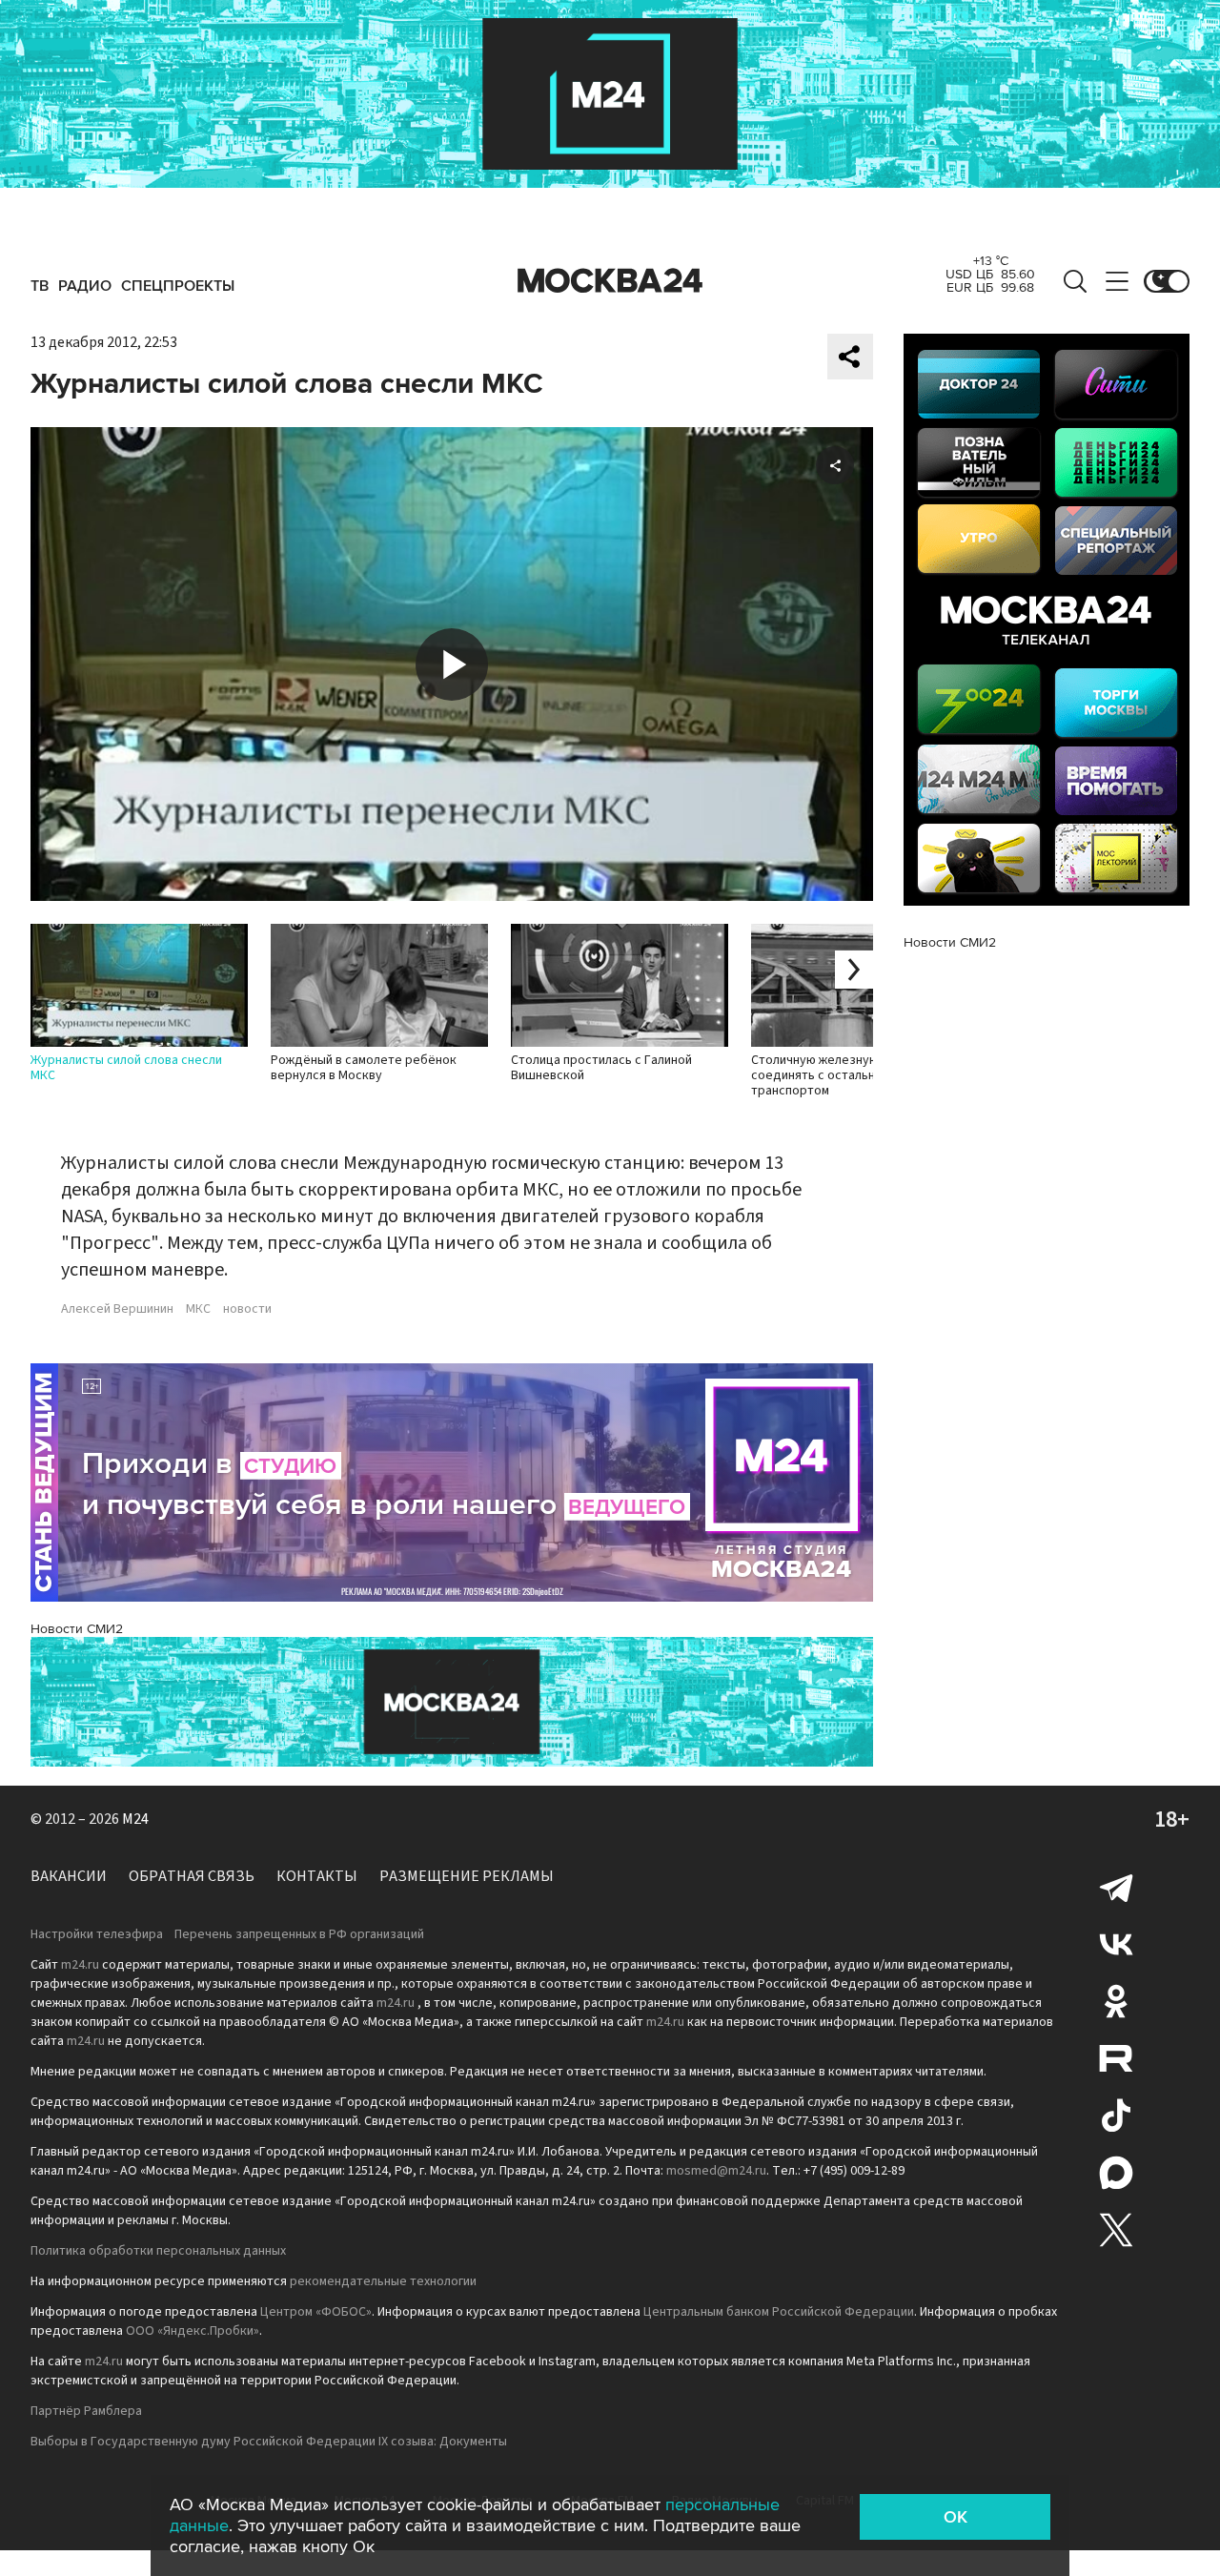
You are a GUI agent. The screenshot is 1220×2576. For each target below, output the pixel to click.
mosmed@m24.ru (716, 2171)
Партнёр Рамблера (86, 2411)
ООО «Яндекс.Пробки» (193, 2331)
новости (247, 1309)
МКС (198, 1309)
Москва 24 (610, 281)
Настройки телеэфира (97, 1934)
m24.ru (80, 1965)
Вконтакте (1116, 1944)
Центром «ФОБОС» (316, 2312)
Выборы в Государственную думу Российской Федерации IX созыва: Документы (269, 2442)
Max (1116, 2173)
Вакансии (69, 1876)
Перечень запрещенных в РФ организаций (299, 1934)
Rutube (1116, 2058)
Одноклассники (1116, 2001)
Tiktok (1116, 2116)
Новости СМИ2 (77, 1629)
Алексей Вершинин (117, 1309)
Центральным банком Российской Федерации (779, 2312)
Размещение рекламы (467, 1876)
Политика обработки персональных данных (158, 2251)
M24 (135, 1819)
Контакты (317, 1876)
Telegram (1116, 1887)
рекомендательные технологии (383, 2281)
